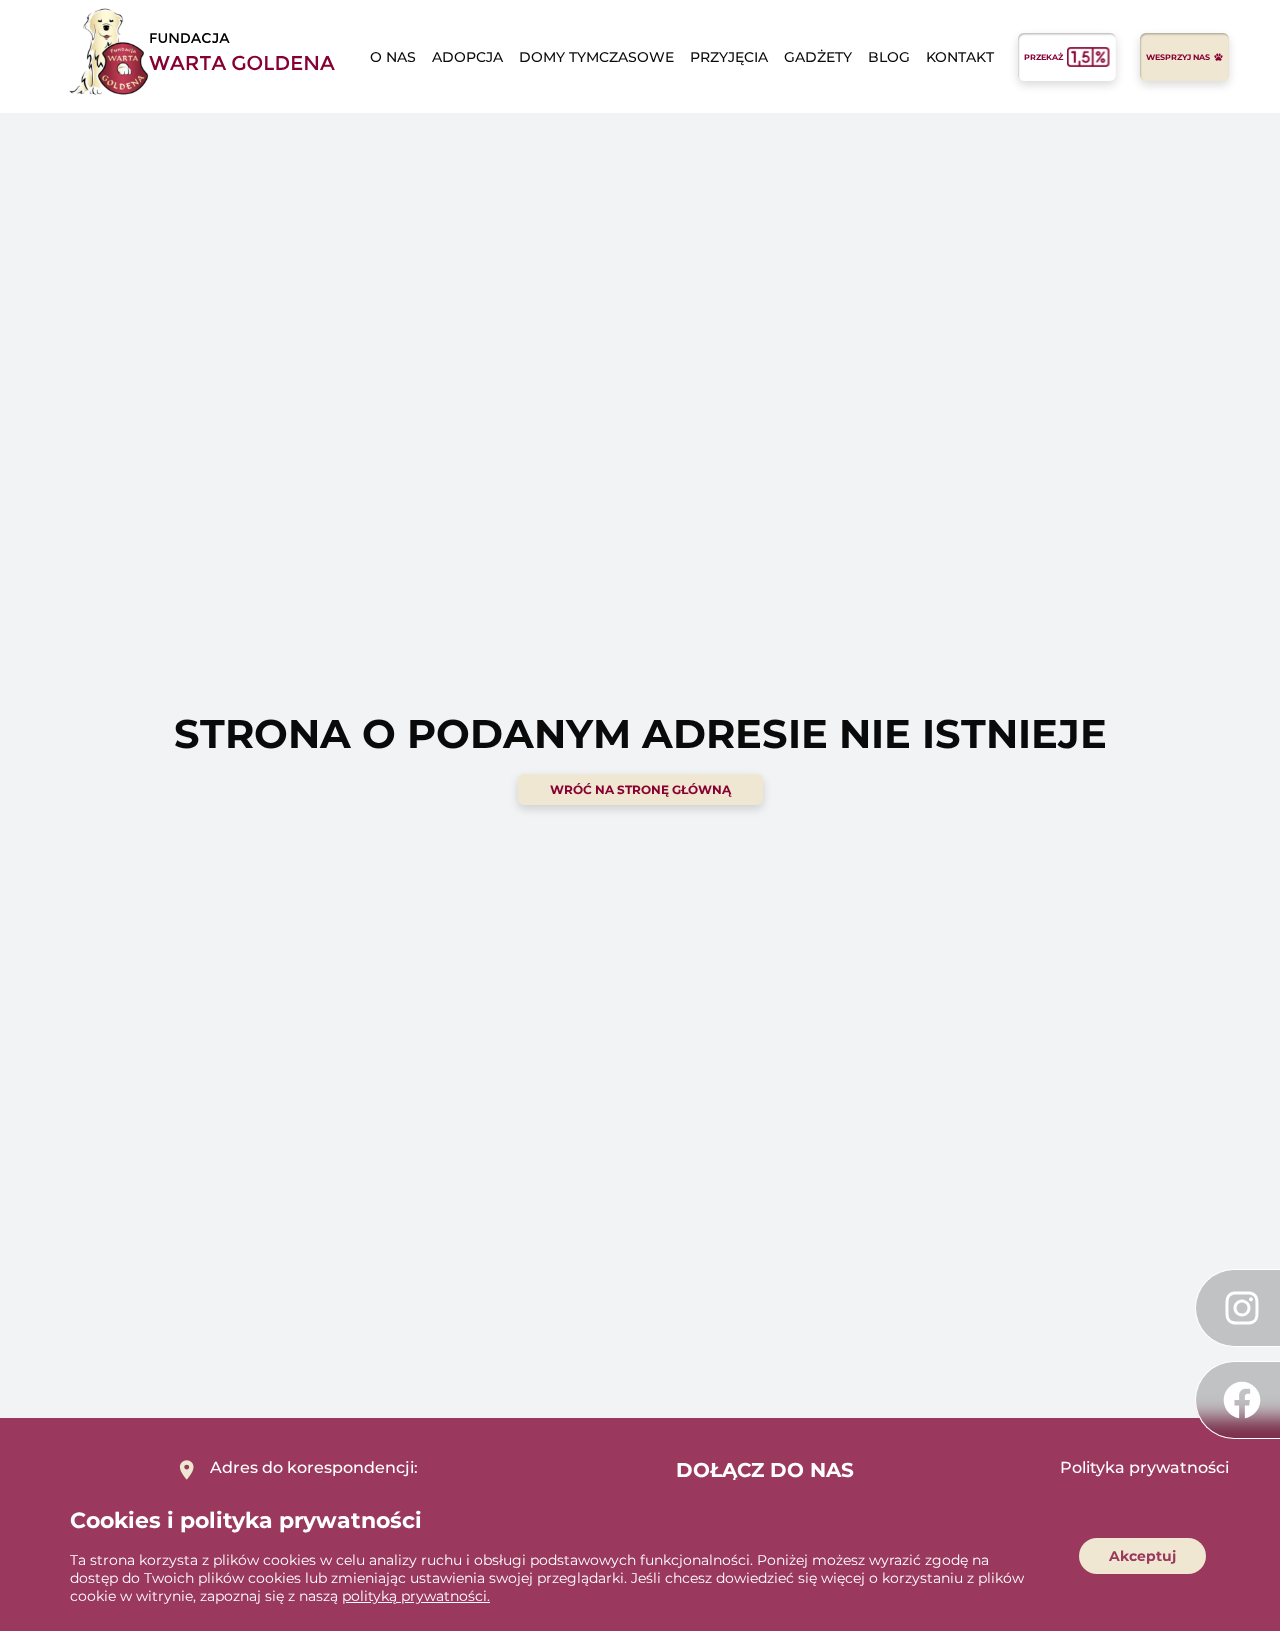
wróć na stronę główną (640, 789)
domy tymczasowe (596, 57)
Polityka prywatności (1144, 1467)
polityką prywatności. (416, 1596)
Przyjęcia (729, 57)
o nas (393, 57)
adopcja (467, 57)
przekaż (1043, 57)
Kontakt (960, 57)
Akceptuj (1142, 1556)
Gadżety (818, 57)
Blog (889, 57)
